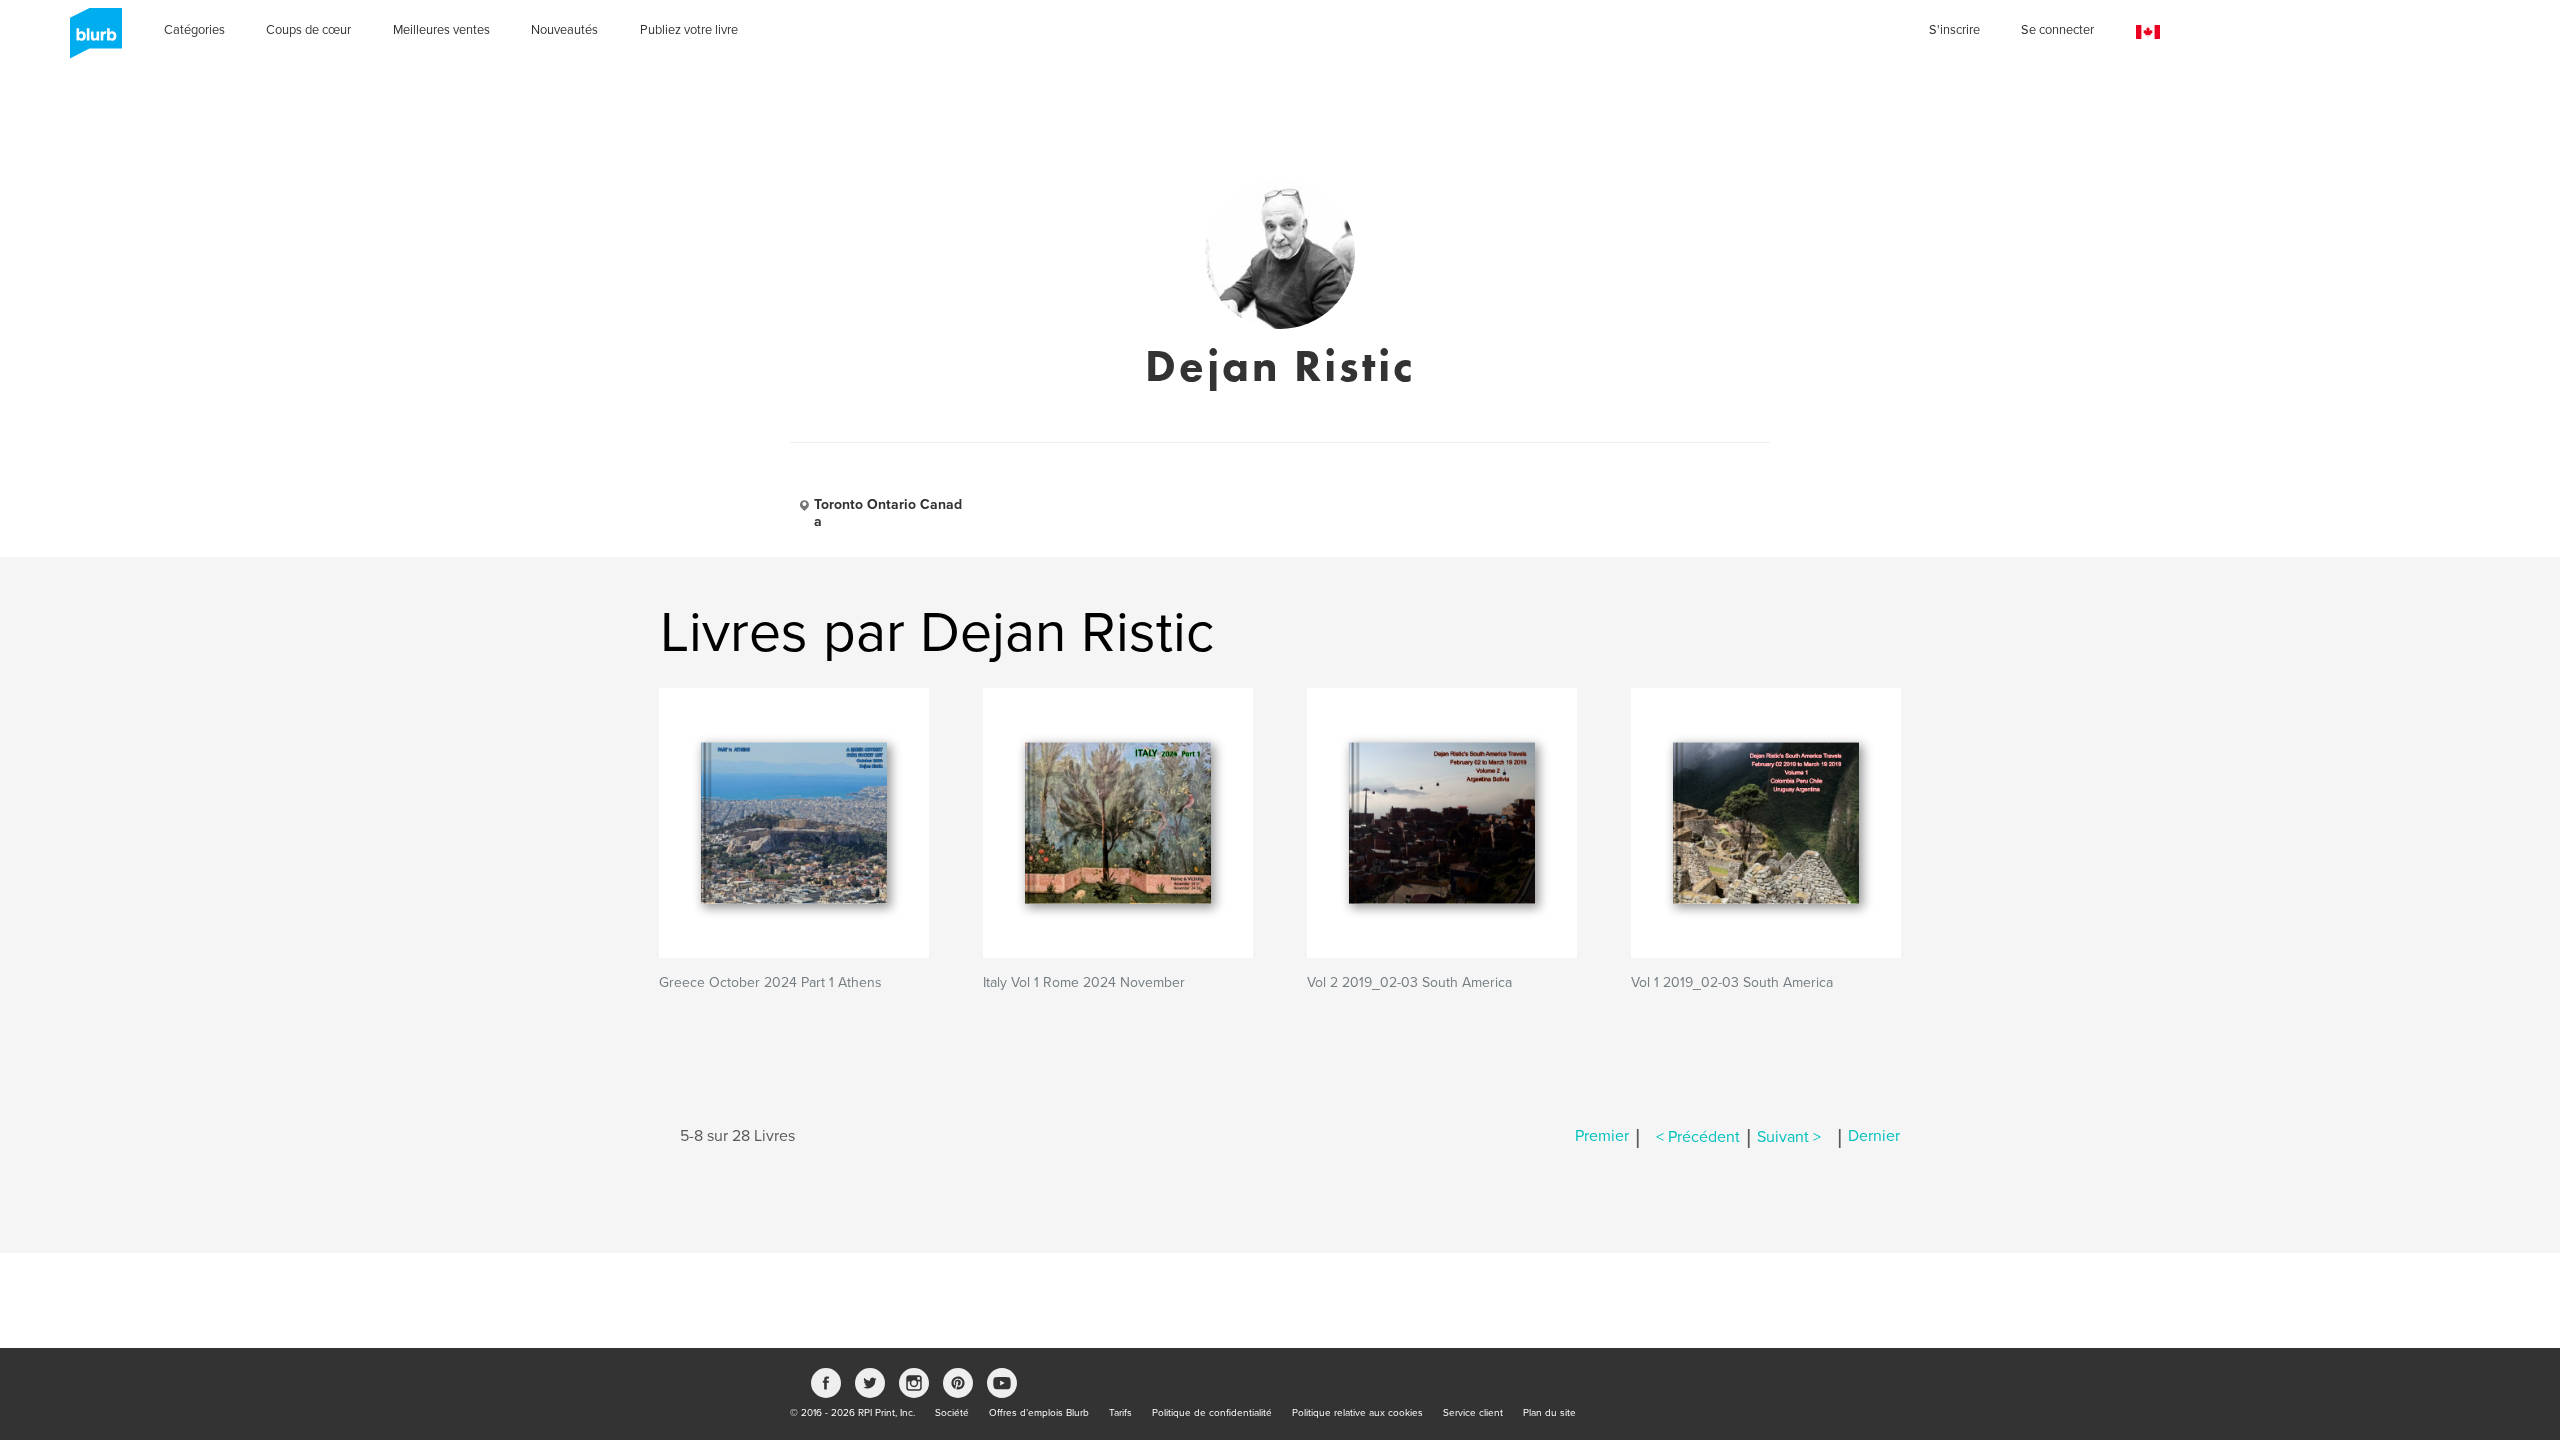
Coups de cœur (308, 30)
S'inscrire (1954, 30)
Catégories (194, 30)
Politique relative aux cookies (1357, 1413)
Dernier (1874, 1137)
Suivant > (1789, 1137)
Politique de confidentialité (1212, 1413)
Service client (1473, 1413)
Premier (1602, 1137)
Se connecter (2057, 30)
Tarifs (1120, 1413)
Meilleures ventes (441, 30)
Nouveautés (564, 30)
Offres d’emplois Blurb (1039, 1413)
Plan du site (1549, 1413)
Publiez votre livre (689, 30)
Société (952, 1413)
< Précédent (1698, 1137)
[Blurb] (90, 40)
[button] (2148, 32)
